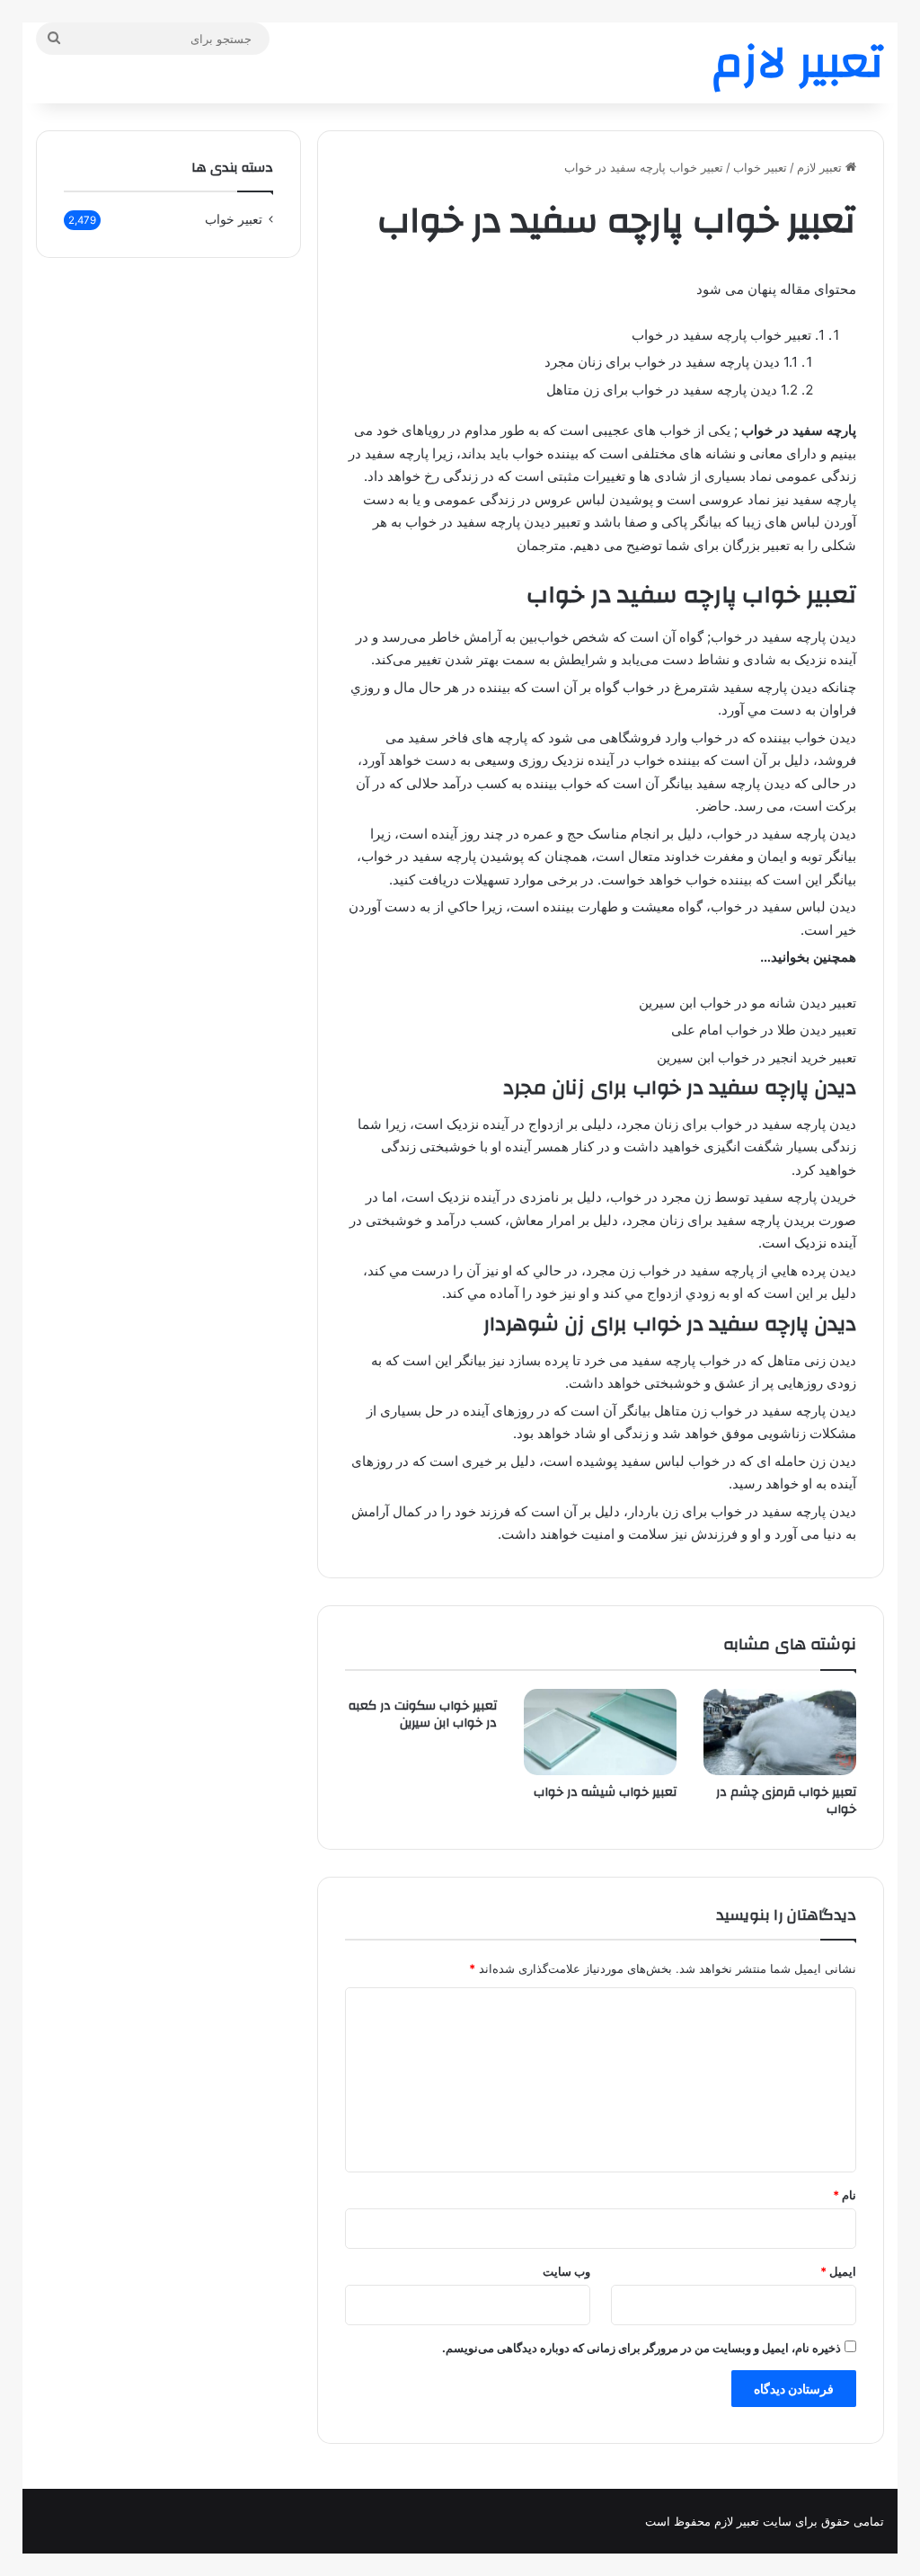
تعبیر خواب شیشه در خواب (605, 1792)
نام (845, 2195)
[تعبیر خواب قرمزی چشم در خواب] (780, 1732)
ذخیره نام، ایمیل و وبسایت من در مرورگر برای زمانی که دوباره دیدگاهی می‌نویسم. (641, 2348)
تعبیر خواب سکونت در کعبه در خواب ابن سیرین (423, 1714)
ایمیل (838, 2271)
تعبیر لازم (821, 167)
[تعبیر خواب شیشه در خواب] (600, 1732)
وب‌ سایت (566, 2271)
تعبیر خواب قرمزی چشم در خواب (786, 1801)
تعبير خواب (760, 167)
